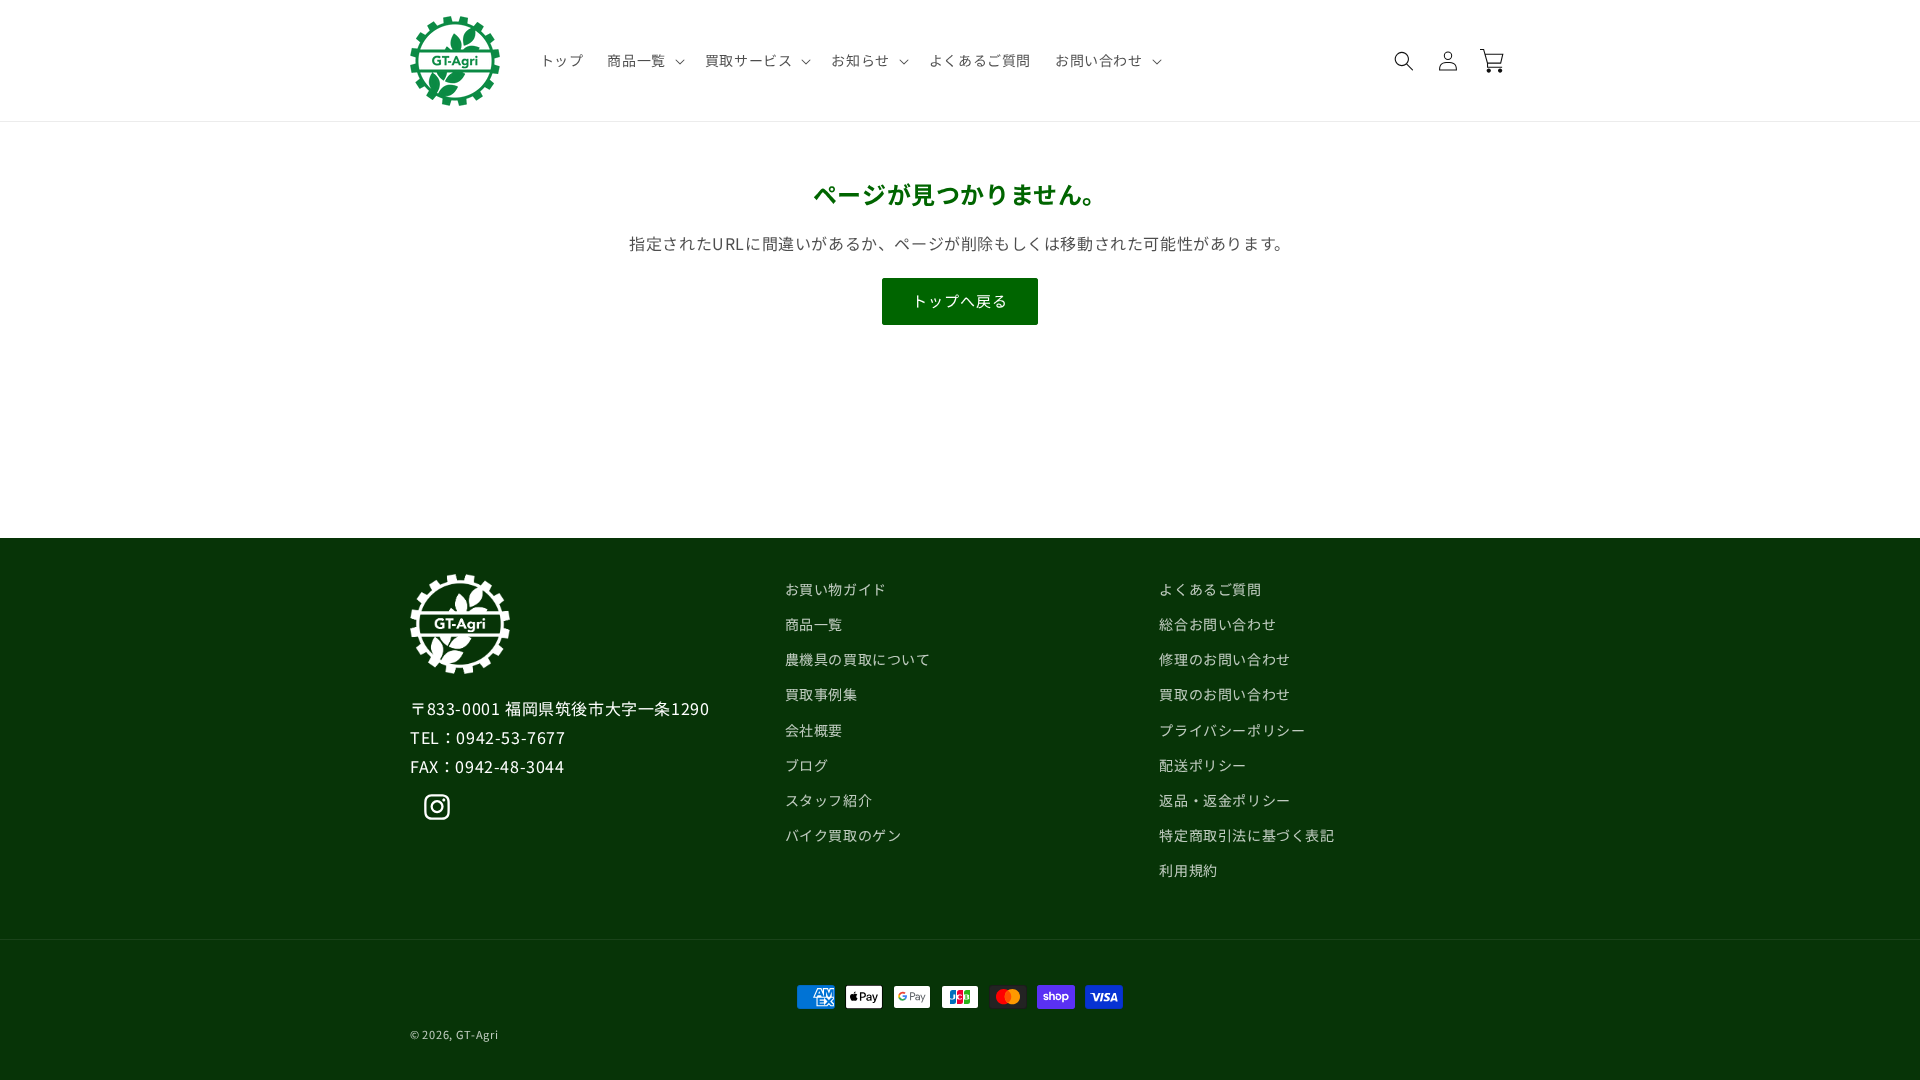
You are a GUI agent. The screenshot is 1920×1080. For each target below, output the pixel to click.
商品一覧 (814, 624)
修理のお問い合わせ (1224, 659)
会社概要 (814, 730)
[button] (643, 60)
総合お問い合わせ (1217, 624)
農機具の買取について (858, 659)
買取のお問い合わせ (1224, 694)
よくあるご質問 (1210, 589)
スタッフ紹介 (829, 800)
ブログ (807, 765)
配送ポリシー (1203, 765)
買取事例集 (821, 694)
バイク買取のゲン (843, 835)
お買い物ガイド (836, 589)
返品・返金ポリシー (1224, 800)
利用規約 (1188, 870)
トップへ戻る (960, 300)
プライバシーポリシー (1232, 730)
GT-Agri (477, 1034)
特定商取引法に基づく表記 (1246, 835)
